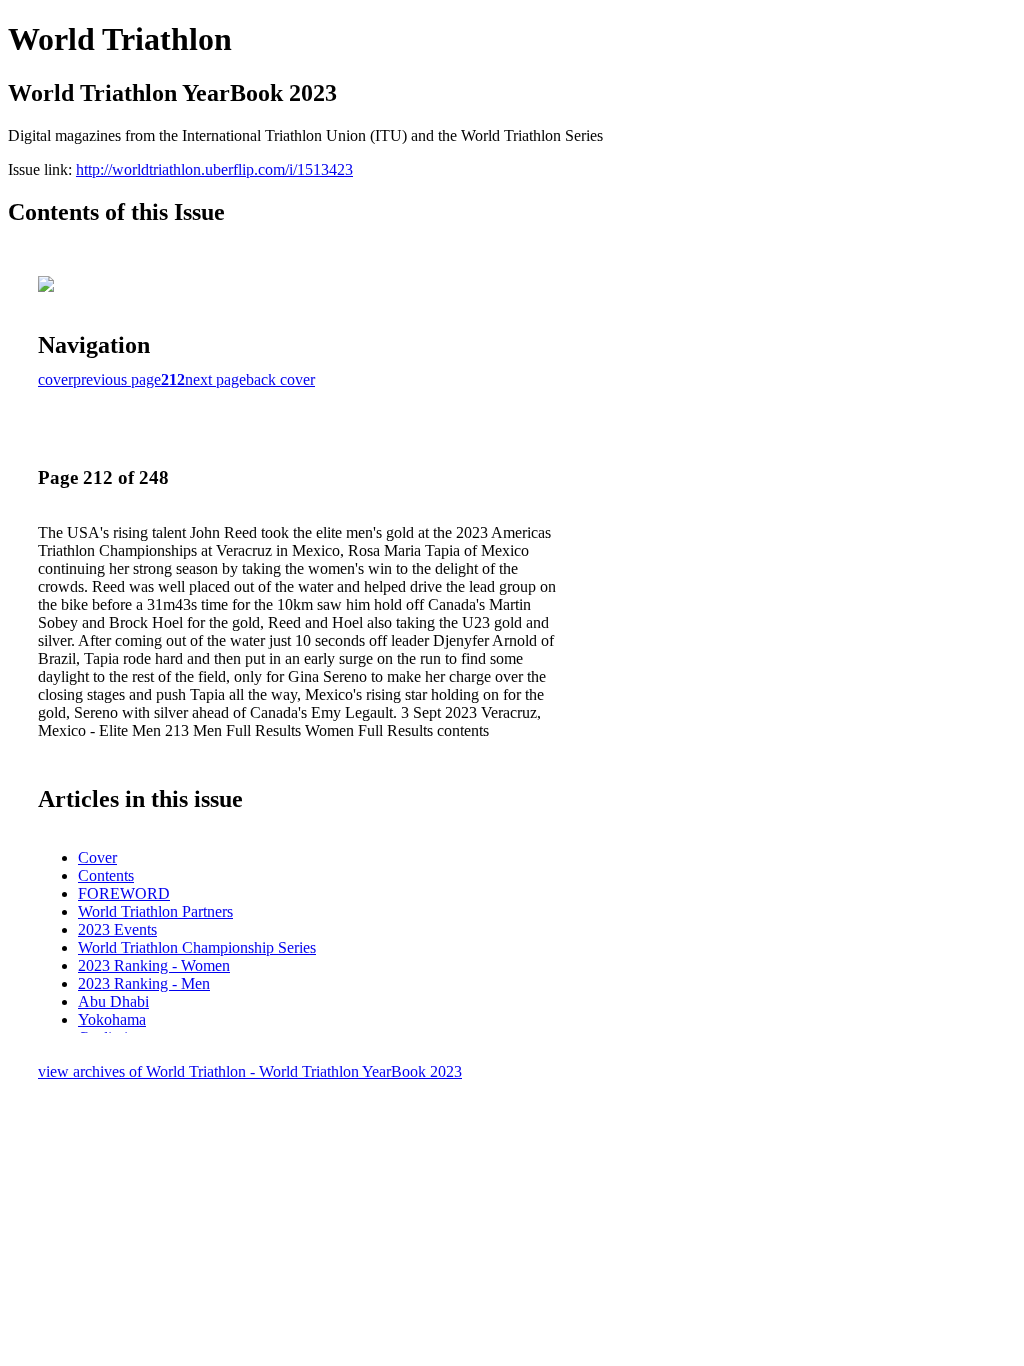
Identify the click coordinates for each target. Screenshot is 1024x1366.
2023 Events (117, 929)
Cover (97, 857)
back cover (280, 379)
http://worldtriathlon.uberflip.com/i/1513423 (214, 169)
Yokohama (112, 1019)
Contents (106, 875)
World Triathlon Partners (155, 911)
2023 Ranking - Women (154, 965)
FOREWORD (124, 893)
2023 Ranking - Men (144, 983)
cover (55, 379)
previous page (117, 379)
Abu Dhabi (113, 1001)
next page (215, 379)
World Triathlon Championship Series (197, 947)
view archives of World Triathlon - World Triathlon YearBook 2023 (250, 1071)
